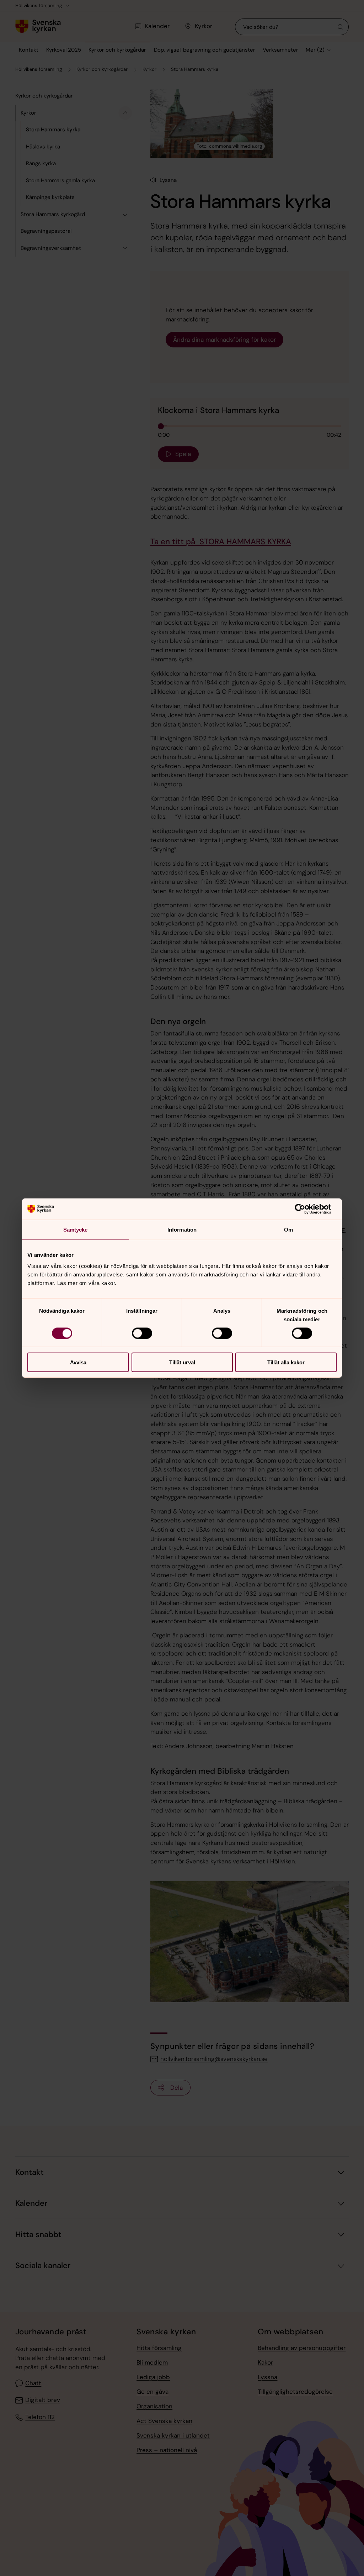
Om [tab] (288, 1229)
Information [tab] (182, 1229)
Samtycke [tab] (76, 1229)
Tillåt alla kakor (286, 1362)
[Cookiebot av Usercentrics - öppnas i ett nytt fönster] (306, 1209)
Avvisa (78, 1362)
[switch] (142, 1333)
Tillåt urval (182, 1362)
